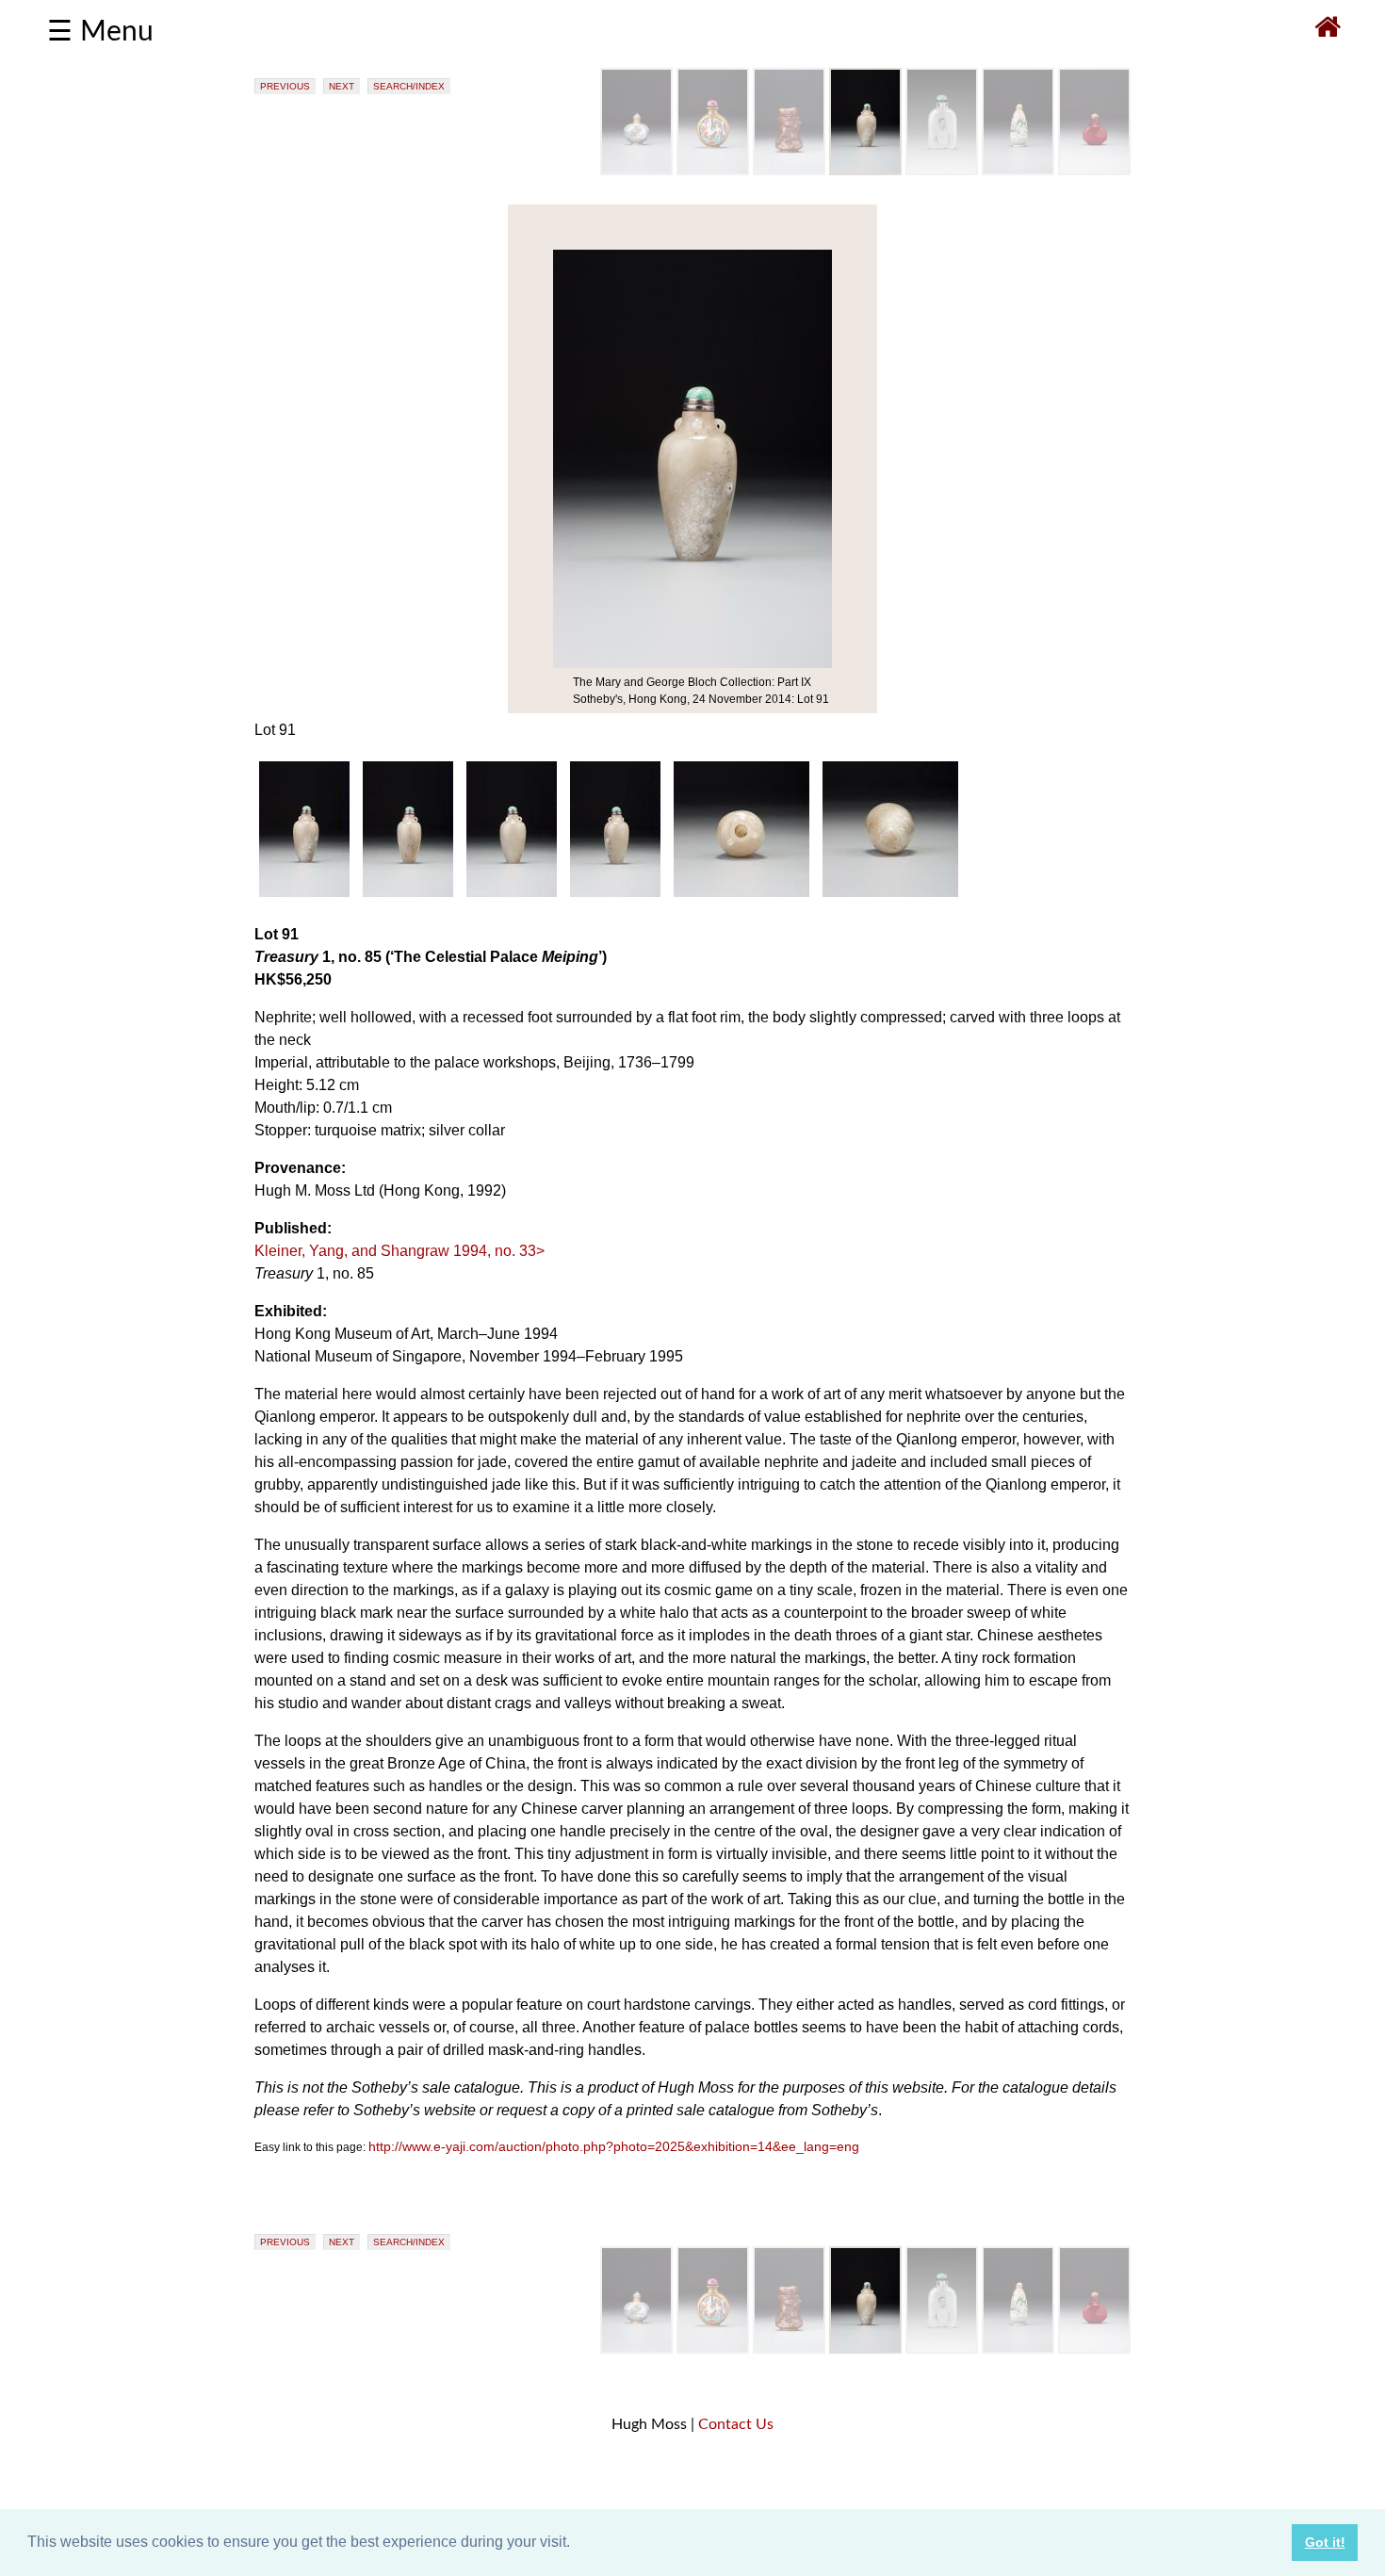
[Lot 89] (713, 171)
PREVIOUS (285, 86)
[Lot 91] (865, 171)
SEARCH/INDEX (409, 86)
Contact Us (736, 2424)
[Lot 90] (789, 171)
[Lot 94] (1094, 171)
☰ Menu (100, 32)
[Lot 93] (1018, 171)
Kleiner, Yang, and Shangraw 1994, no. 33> (399, 1251)
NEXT (342, 86)
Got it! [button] (1325, 2542)
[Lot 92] (942, 171)
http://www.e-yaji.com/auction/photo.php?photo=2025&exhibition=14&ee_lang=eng (614, 2146)
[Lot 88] (636, 171)
